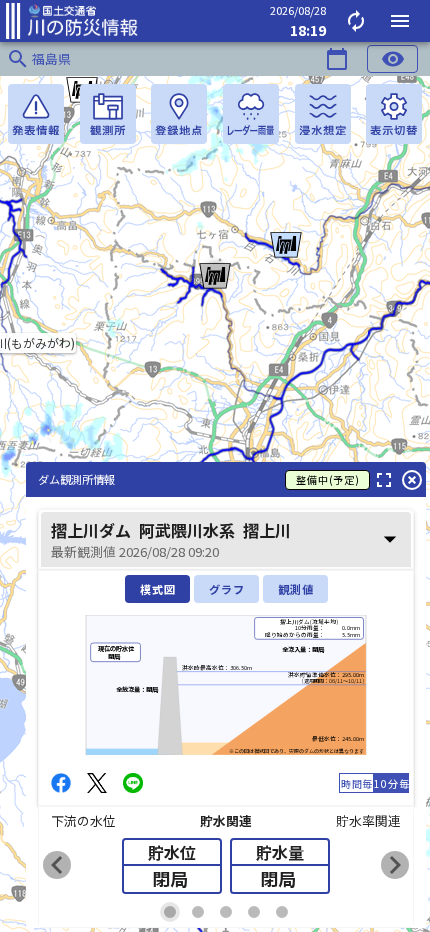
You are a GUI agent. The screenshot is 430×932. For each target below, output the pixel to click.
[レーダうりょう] (251, 114)
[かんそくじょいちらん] (108, 114)
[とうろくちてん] (179, 114)
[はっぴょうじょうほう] (36, 114)
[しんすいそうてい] (323, 114)
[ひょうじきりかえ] (394, 114)
